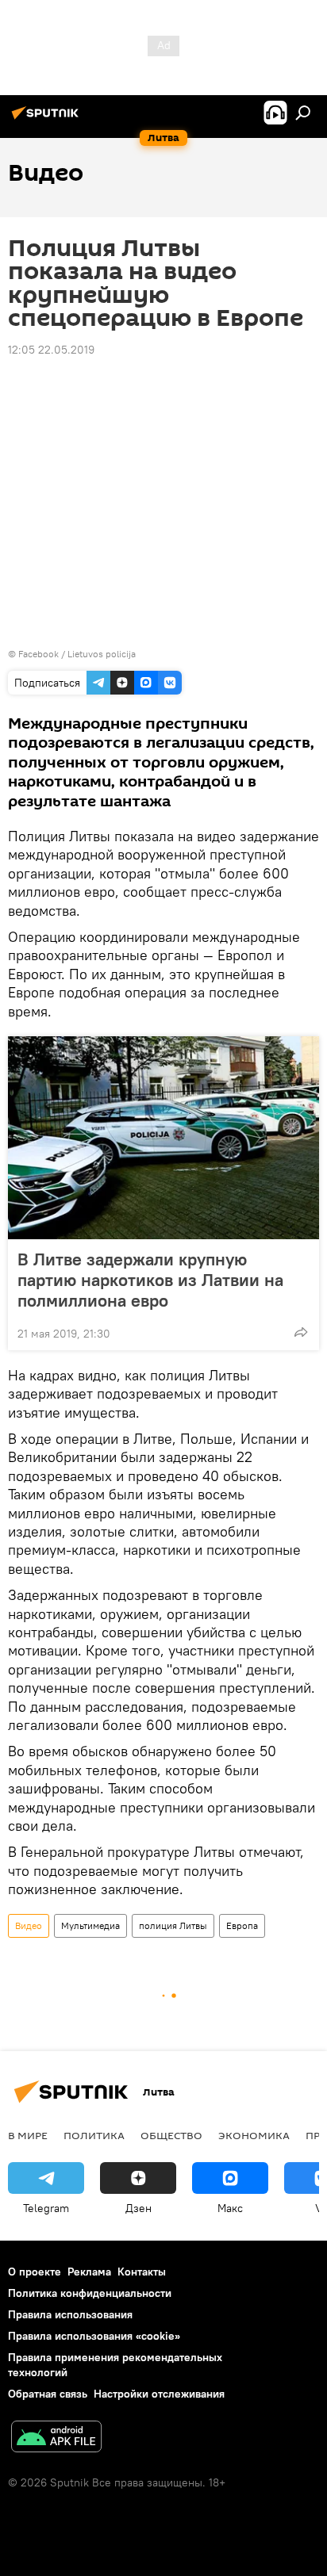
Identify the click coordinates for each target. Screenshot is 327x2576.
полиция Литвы (173, 1925)
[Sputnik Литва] (48, 119)
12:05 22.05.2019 (51, 350)
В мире (28, 2135)
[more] (301, 1332)
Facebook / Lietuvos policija (77, 654)
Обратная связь (48, 2394)
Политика (94, 2135)
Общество (171, 2135)
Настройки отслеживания (159, 2394)
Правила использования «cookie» (94, 2336)
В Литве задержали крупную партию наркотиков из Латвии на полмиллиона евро (150, 1280)
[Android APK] (56, 2438)
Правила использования (70, 2314)
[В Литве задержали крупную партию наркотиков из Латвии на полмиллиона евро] (163, 1138)
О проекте (35, 2272)
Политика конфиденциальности (90, 2293)
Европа (242, 1925)
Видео (29, 1925)
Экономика (254, 2135)
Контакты (142, 2272)
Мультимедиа (90, 1925)
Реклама (89, 2272)
